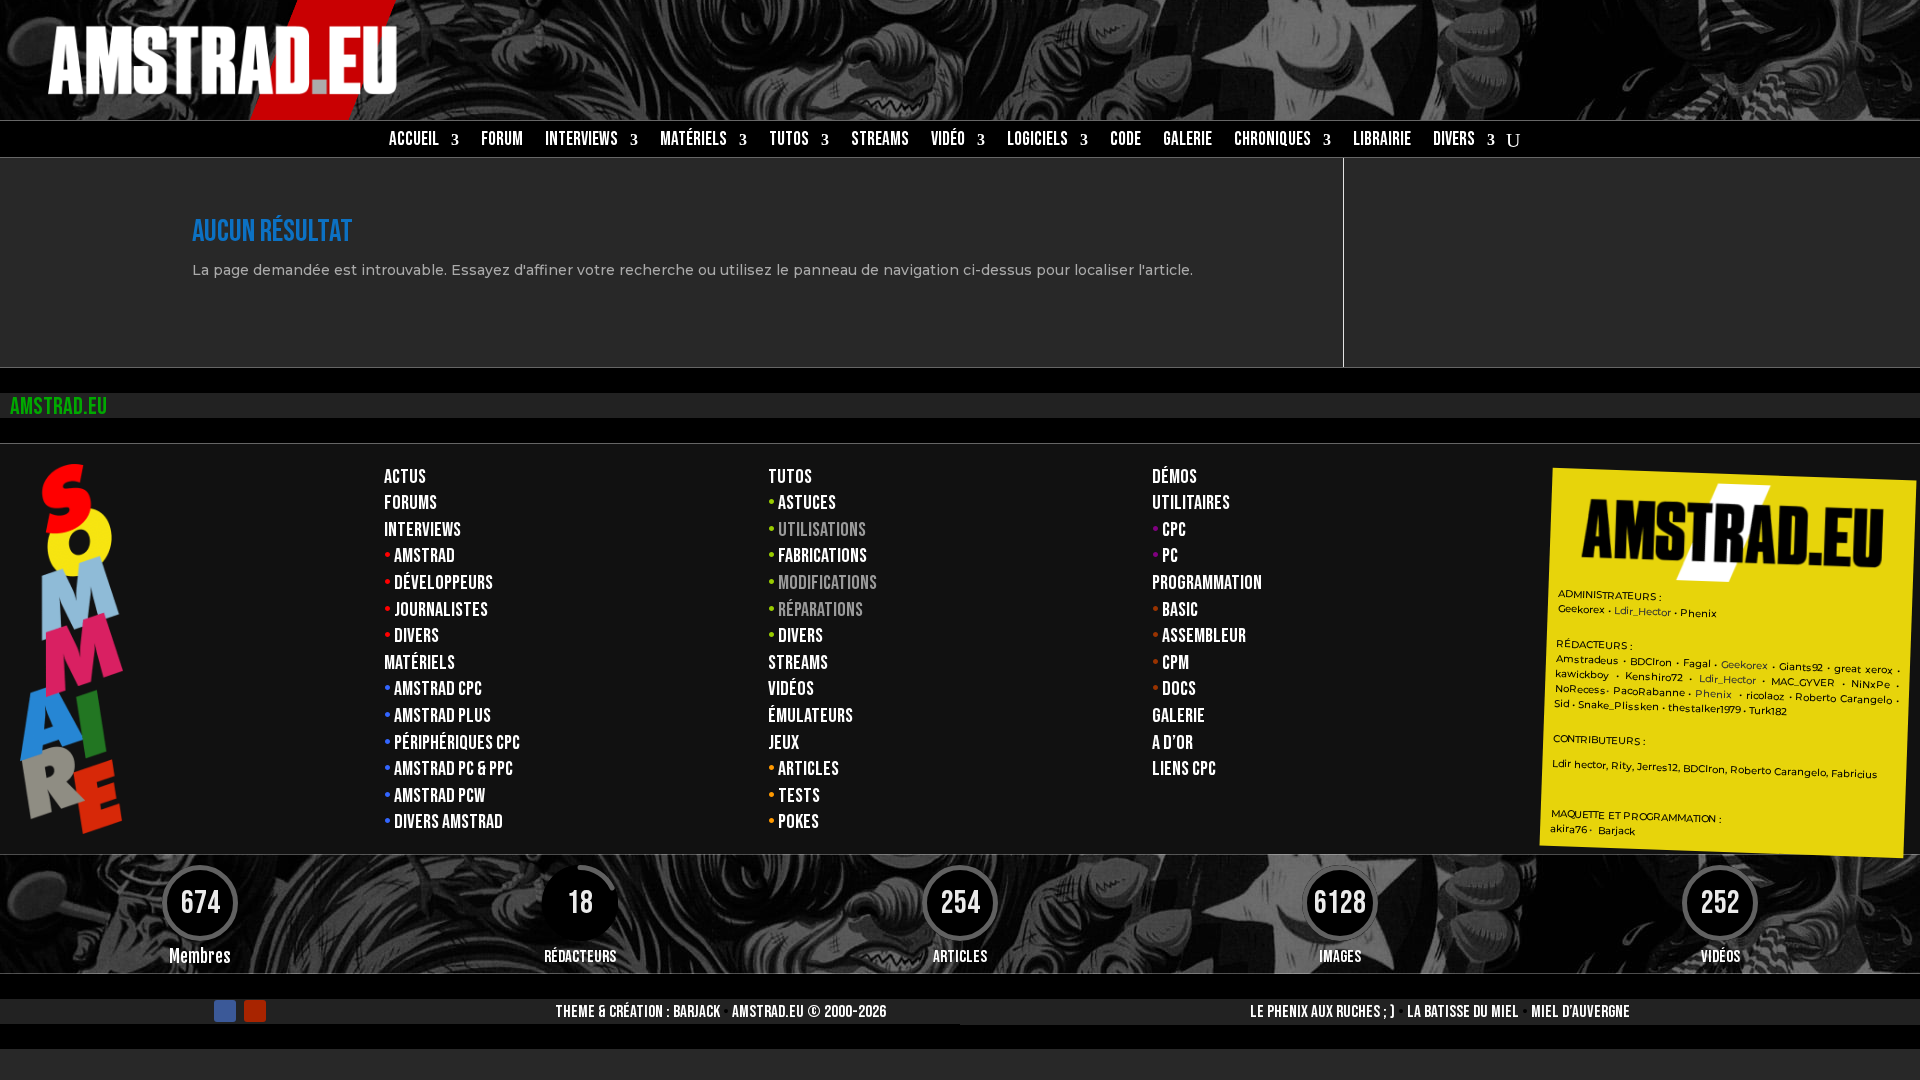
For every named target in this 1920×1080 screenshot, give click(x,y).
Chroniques (1272, 142)
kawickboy (1582, 674)
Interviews (422, 530)
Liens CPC (1184, 769)
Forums (410, 503)
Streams (798, 663)
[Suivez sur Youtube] (255, 1011)
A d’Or (1172, 743)
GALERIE (1187, 142)
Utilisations (822, 530)
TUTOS (789, 142)
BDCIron (1651, 661)
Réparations (820, 610)
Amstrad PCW (439, 796)
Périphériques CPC (457, 743)
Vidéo (948, 142)
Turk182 (1768, 710)
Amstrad (424, 556)
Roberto (1815, 697)
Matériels (419, 663)
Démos (1174, 477)
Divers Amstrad (448, 822)
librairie (1382, 142)
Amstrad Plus (442, 716)
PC (1170, 556)
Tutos (790, 477)
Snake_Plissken (1618, 705)
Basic (1180, 610)
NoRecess (1580, 689)
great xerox (1863, 668)
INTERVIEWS (581, 142)
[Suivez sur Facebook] (225, 1011)
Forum (502, 142)
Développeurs (443, 583)
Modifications (827, 583)
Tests (799, 796)
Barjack (696, 1012)
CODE (1125, 142)
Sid (1561, 704)
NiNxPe (1870, 684)
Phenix (1697, 613)
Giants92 (1801, 666)
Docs (1179, 689)
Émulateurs (810, 716)
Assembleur (1204, 636)
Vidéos (791, 689)
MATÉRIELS (693, 142)
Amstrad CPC (438, 689)
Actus (405, 477)
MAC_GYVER (1803, 681)
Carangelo (1864, 698)
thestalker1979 (1704, 709)
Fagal (1696, 663)
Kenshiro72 (1654, 676)
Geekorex (1583, 609)
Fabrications (822, 556)
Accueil (414, 142)
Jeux (783, 743)
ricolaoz (1765, 695)
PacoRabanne (1648, 692)
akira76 (1568, 828)
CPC (1174, 530)
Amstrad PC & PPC (453, 769)
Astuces (807, 503)
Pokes (798, 822)
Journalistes (441, 610)
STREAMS (880, 142)
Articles (808, 769)
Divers (1454, 142)
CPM (1175, 663)
